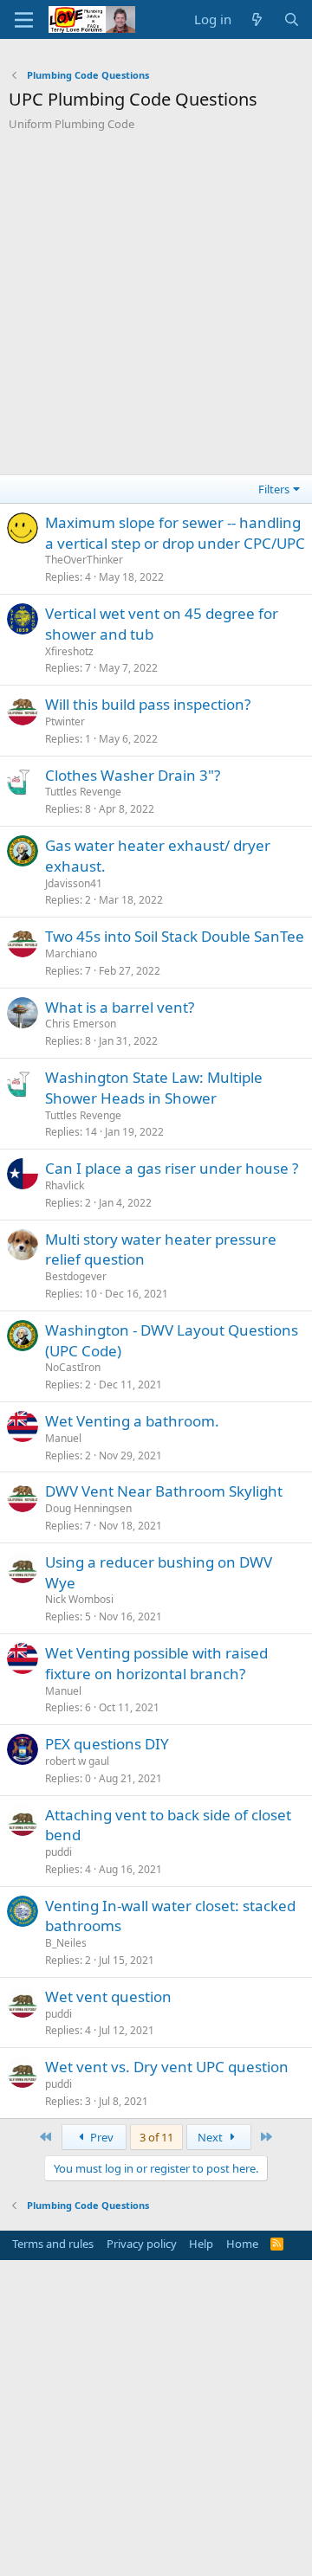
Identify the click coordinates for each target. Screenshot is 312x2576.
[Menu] (24, 20)
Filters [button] (274, 489)
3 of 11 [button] (156, 2137)
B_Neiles (66, 1943)
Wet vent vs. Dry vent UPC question (167, 2067)
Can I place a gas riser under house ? (172, 1168)
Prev (101, 2137)
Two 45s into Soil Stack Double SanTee (175, 936)
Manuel (63, 1438)
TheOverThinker (84, 560)
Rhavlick (65, 1185)
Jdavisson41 (74, 883)
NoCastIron (73, 1367)
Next (211, 2137)
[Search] (292, 19)
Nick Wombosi (79, 1599)
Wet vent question (108, 1996)
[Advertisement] (156, 310)
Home (242, 2244)
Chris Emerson (81, 1024)
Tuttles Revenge (83, 792)
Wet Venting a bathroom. (132, 1421)
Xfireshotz (69, 651)
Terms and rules (53, 2244)
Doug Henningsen (88, 1508)
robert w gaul (77, 1761)
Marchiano (71, 953)
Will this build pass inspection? (148, 704)
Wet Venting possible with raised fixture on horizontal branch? (156, 1663)
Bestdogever (76, 1276)
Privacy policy (142, 2244)
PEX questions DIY (107, 1744)
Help (201, 2244)
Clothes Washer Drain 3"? (133, 775)
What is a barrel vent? (120, 1007)
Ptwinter (65, 721)
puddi (58, 1852)
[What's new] (257, 19)
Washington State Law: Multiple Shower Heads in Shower (154, 1088)
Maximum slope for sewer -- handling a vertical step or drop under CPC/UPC (175, 533)
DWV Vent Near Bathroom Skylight (164, 1491)
